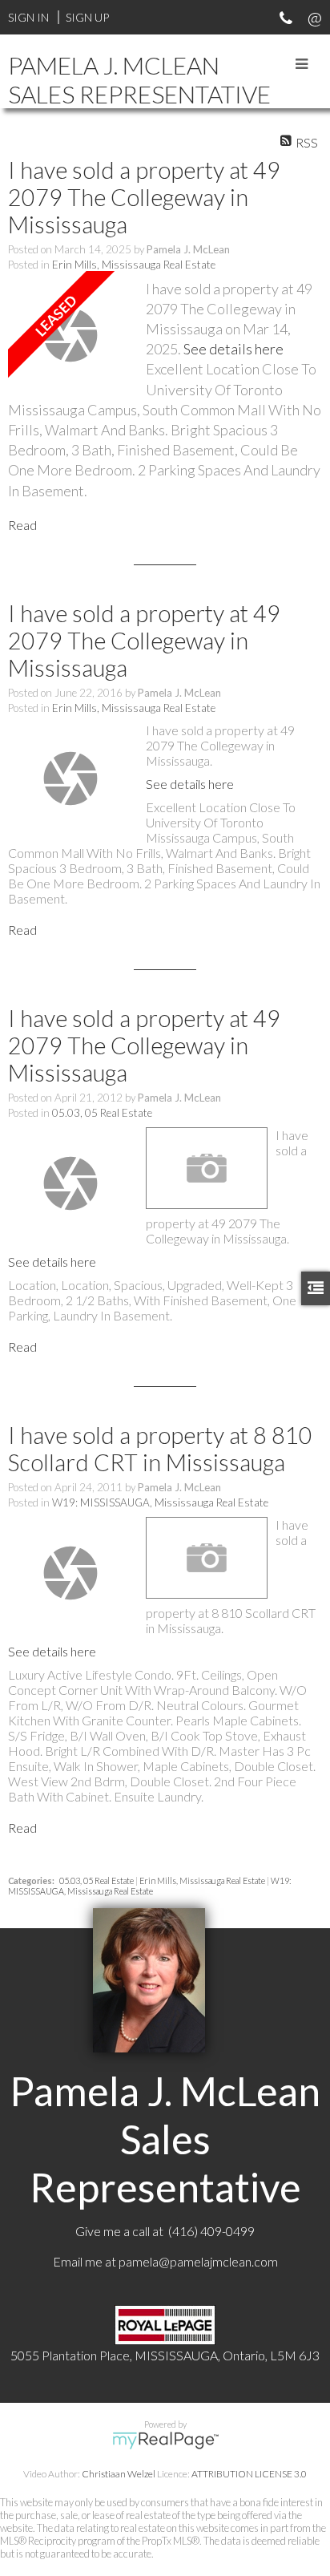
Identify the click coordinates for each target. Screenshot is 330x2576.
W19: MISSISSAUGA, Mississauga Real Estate (160, 1502)
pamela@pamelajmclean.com (198, 2261)
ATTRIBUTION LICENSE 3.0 (249, 2474)
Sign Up (87, 17)
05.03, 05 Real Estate (102, 1113)
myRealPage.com (165, 2441)
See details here (233, 349)
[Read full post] (71, 335)
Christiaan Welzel (119, 2474)
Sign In (28, 17)
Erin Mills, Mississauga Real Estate (134, 265)
